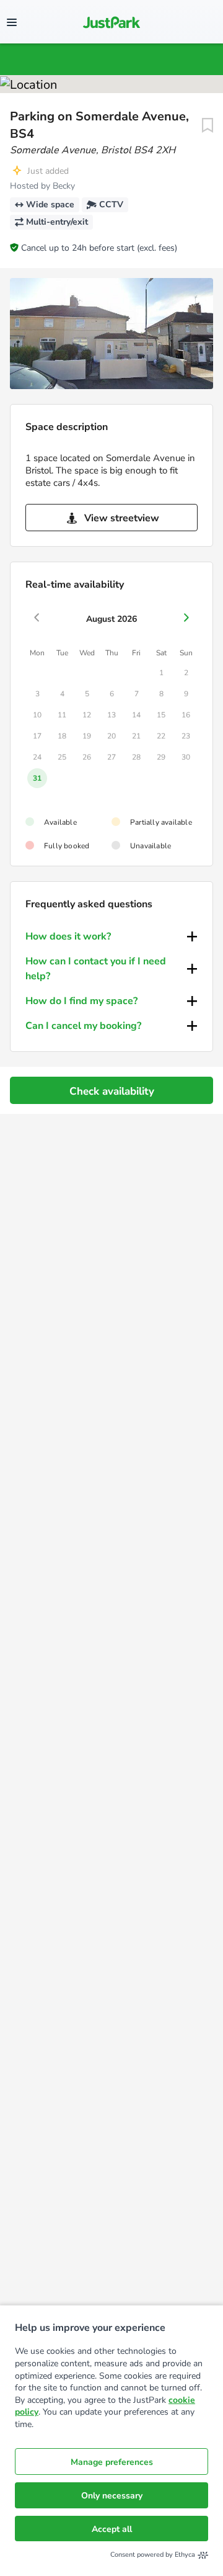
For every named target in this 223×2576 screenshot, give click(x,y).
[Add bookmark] (208, 125)
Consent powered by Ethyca (153, 2555)
